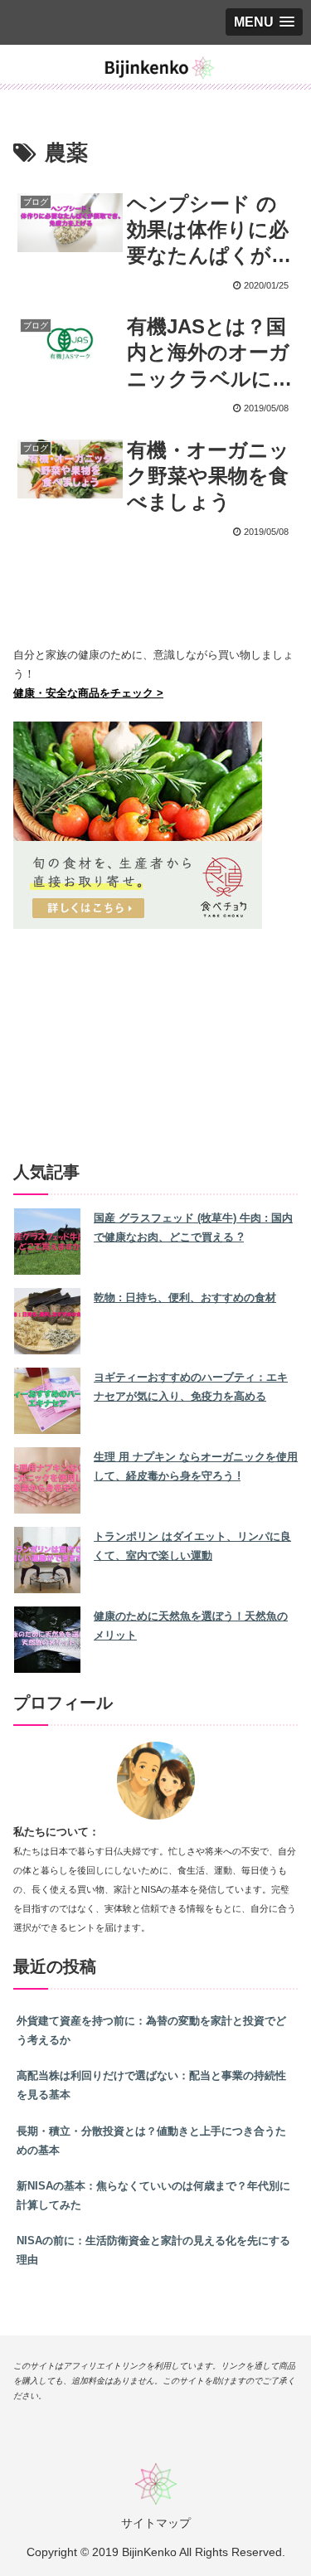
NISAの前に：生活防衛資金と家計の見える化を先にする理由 (153, 2250)
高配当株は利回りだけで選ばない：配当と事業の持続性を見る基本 (151, 2085)
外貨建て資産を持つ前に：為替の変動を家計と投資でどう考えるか (151, 2030)
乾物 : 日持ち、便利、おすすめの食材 (185, 1298)
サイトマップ (156, 2523)
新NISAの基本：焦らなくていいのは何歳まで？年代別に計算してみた (153, 2195)
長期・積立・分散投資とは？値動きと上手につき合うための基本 (151, 2141)
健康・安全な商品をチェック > (88, 693)
